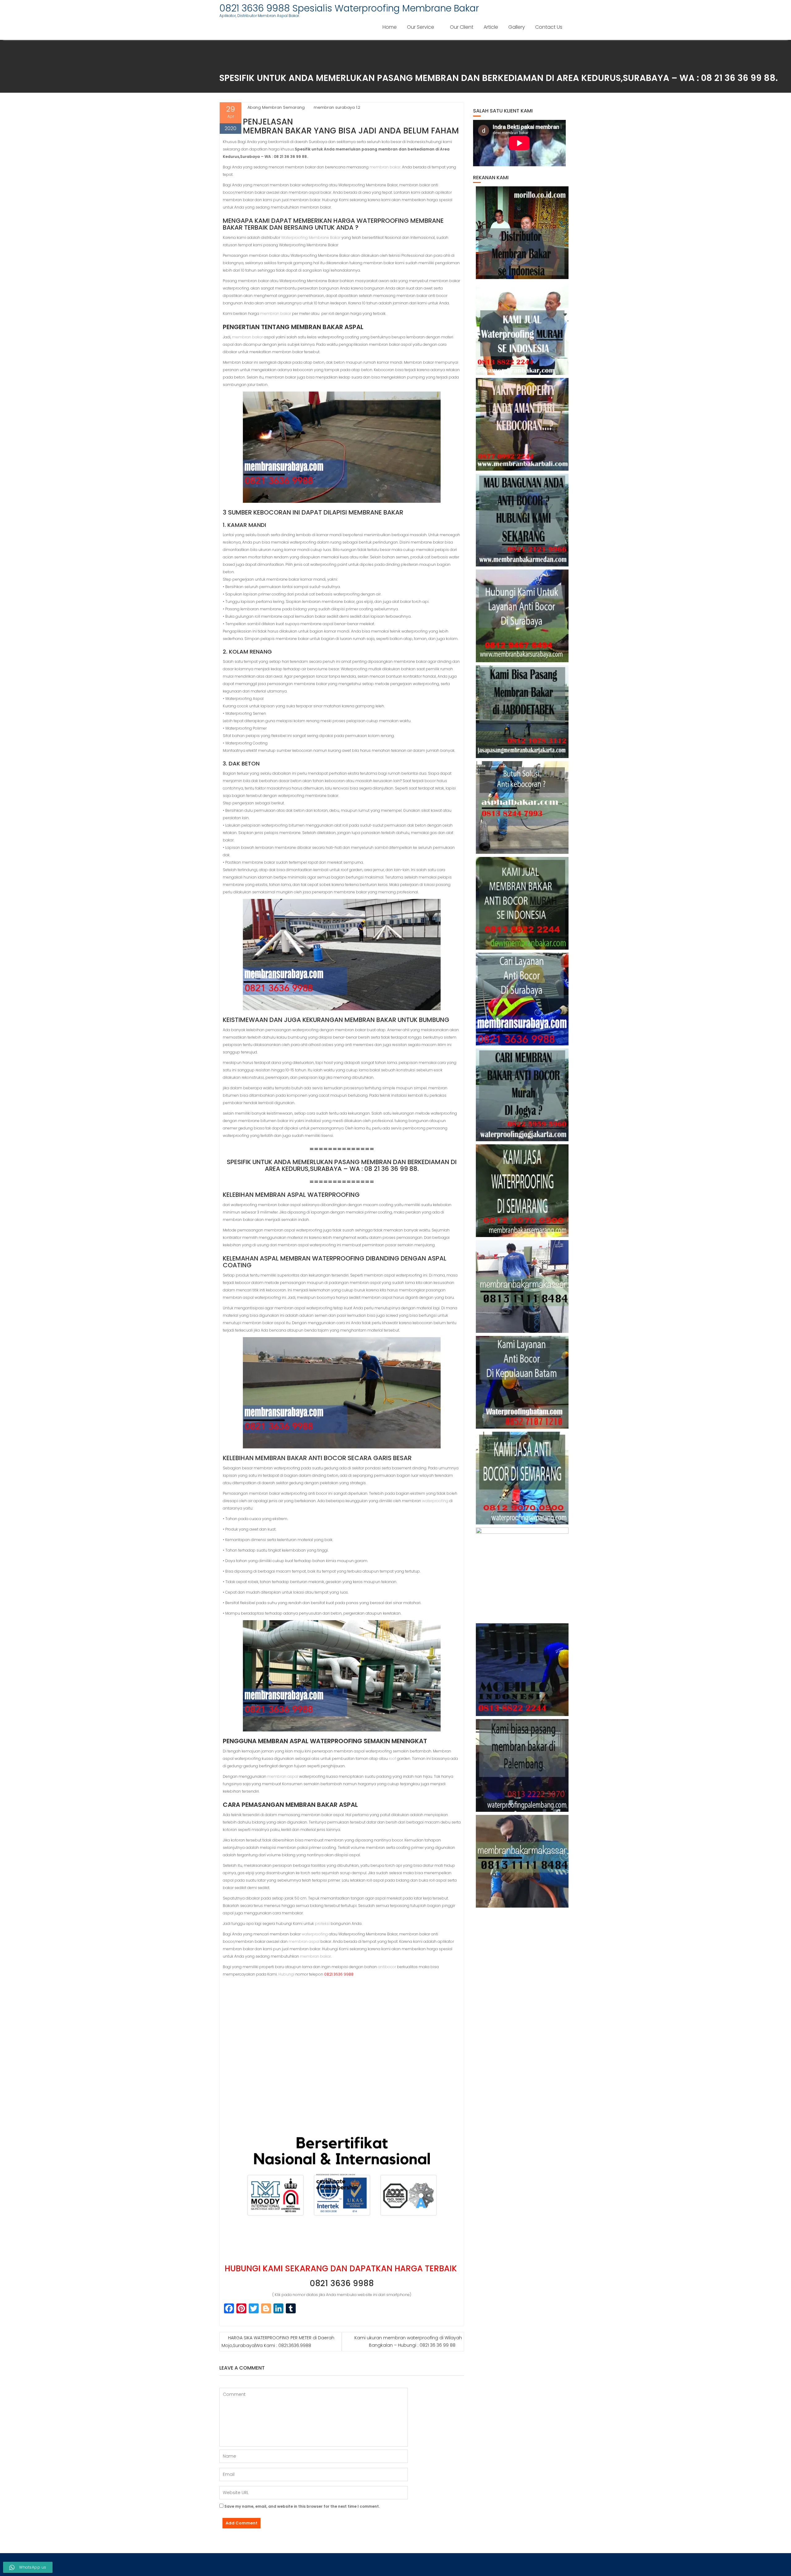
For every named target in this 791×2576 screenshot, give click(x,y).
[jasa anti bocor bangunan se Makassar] (522, 1861)
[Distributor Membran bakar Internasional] (522, 233)
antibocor (387, 1967)
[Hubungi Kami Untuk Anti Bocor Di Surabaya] (522, 616)
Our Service (421, 27)
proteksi (322, 1924)
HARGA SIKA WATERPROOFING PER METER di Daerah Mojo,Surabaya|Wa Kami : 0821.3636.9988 (278, 2342)
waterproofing (435, 1501)
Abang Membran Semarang (276, 107)
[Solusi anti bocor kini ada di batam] (522, 1382)
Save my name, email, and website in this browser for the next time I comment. (302, 2506)
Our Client (462, 27)
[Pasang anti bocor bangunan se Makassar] (522, 1286)
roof (392, 1758)
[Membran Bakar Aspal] (522, 328)
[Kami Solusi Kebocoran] (522, 807)
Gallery (517, 27)
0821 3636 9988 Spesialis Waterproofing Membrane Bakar (349, 8)
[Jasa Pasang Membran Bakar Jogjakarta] (522, 1095)
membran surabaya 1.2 (337, 107)
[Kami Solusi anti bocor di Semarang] (522, 1478)
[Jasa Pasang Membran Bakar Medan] (522, 520)
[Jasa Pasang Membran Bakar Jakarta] (522, 712)
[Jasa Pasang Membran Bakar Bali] (522, 424)
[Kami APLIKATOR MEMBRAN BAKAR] (522, 903)
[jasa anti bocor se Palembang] (522, 1765)
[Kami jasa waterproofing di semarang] (522, 1191)
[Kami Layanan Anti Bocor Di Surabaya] (522, 999)
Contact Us (549, 27)
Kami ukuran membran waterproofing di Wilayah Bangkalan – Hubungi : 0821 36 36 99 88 (408, 2341)
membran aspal (283, 1776)
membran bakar (385, 167)
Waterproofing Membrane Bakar (311, 237)
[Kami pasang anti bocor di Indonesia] (522, 1670)
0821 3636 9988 (342, 2283)
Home (390, 27)
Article (491, 27)
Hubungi (286, 1974)
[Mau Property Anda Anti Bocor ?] (522, 1574)
